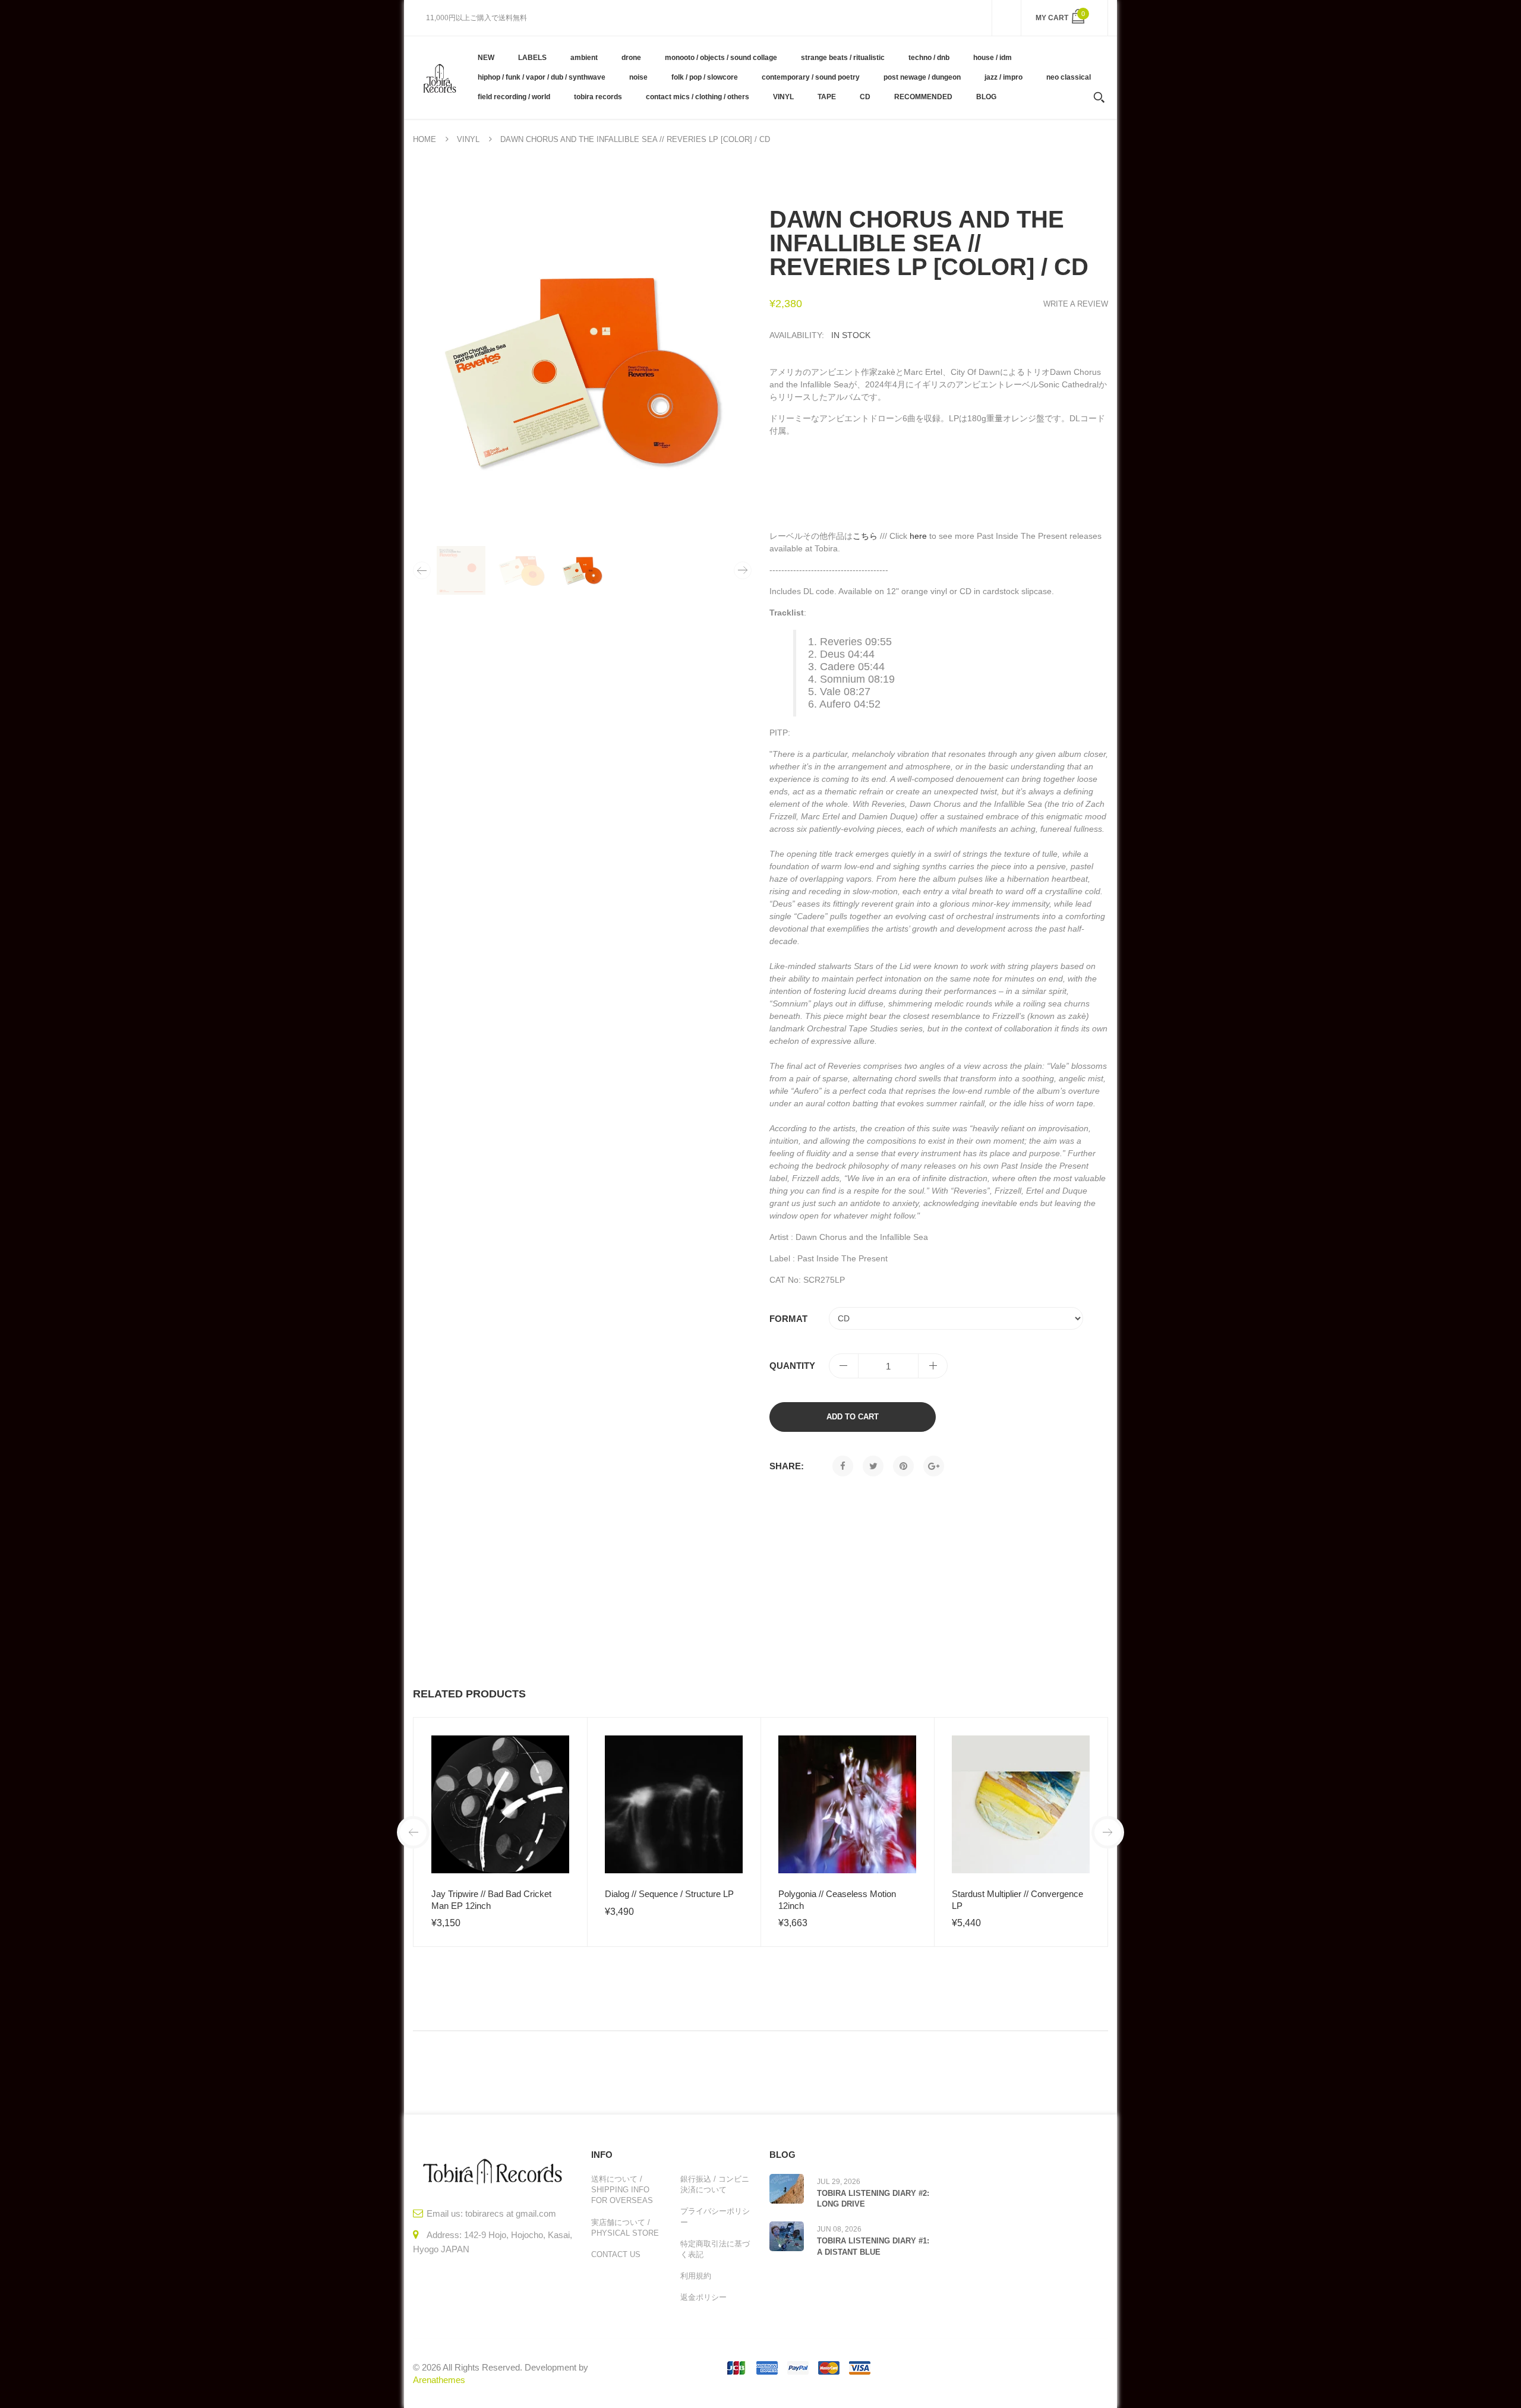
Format (788, 1319)
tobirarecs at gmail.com (511, 2213)
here (918, 536)
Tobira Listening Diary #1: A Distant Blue (873, 2246)
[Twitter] (873, 1466)
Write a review (1076, 304)
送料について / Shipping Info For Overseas (622, 2190)
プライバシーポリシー (715, 2216)
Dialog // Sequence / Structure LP (669, 1894)
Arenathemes (439, 2380)
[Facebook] (843, 1466)
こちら (865, 536)
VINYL (468, 139)
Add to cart (853, 1417)
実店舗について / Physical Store (625, 2228)
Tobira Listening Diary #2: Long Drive (873, 2199)
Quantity (792, 1366)
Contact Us (616, 2254)
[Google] (934, 1466)
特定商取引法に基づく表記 (715, 2249)
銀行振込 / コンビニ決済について (715, 2184)
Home (425, 139)
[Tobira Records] (439, 77)
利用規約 (696, 2276)
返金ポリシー (703, 2297)
